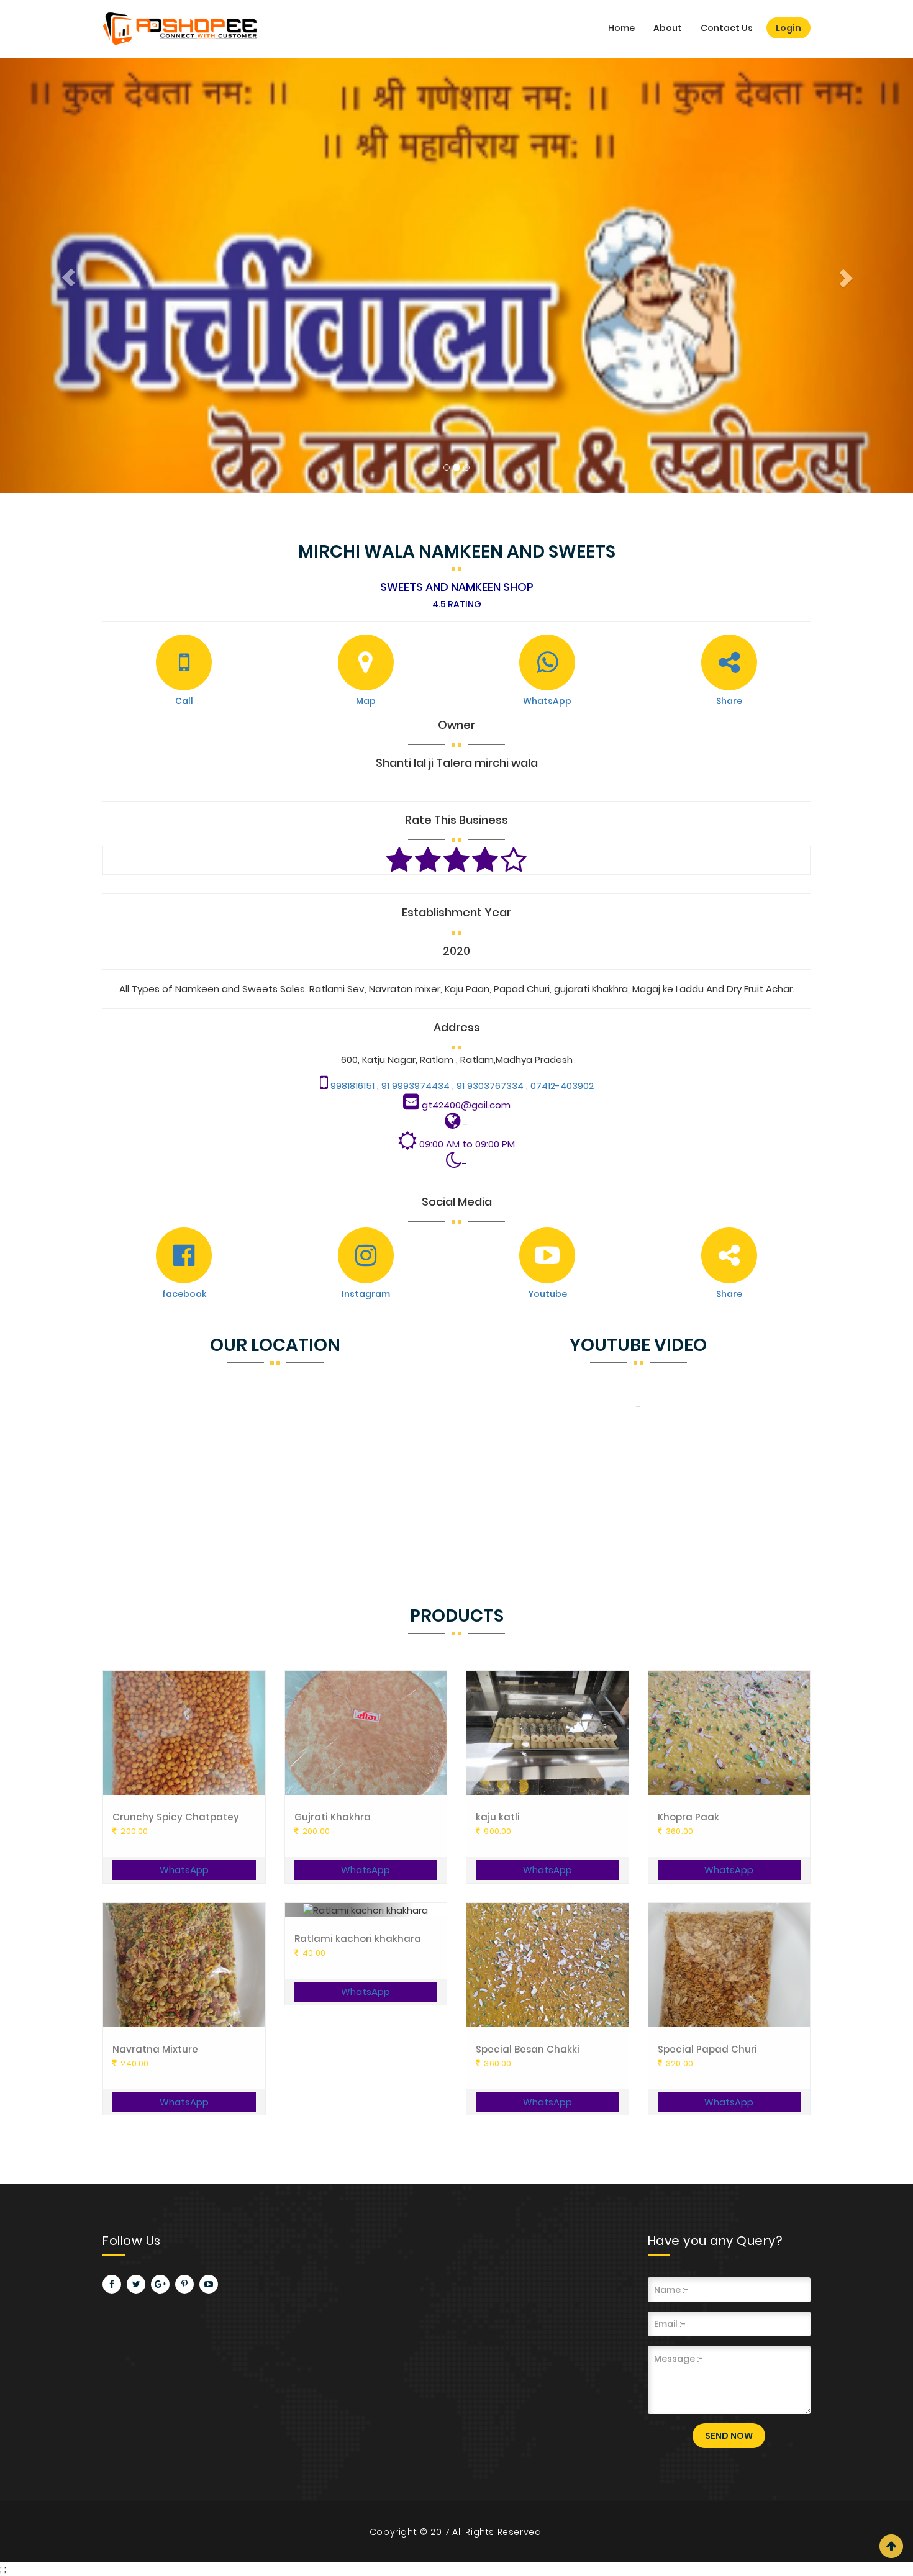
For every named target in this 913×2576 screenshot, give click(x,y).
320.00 (679, 2063)
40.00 (313, 1953)
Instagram (366, 1294)
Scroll (891, 2546)
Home (621, 28)
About (668, 28)
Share (729, 701)
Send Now (729, 2436)
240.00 (134, 2063)
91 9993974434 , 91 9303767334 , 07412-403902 (486, 1086)
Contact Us (727, 28)
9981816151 (354, 1086)
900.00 (497, 1831)
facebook (184, 1294)
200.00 (133, 1831)
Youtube (547, 1294)
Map (366, 701)
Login (788, 28)
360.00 (679, 1831)
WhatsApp (547, 701)
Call (184, 701)
